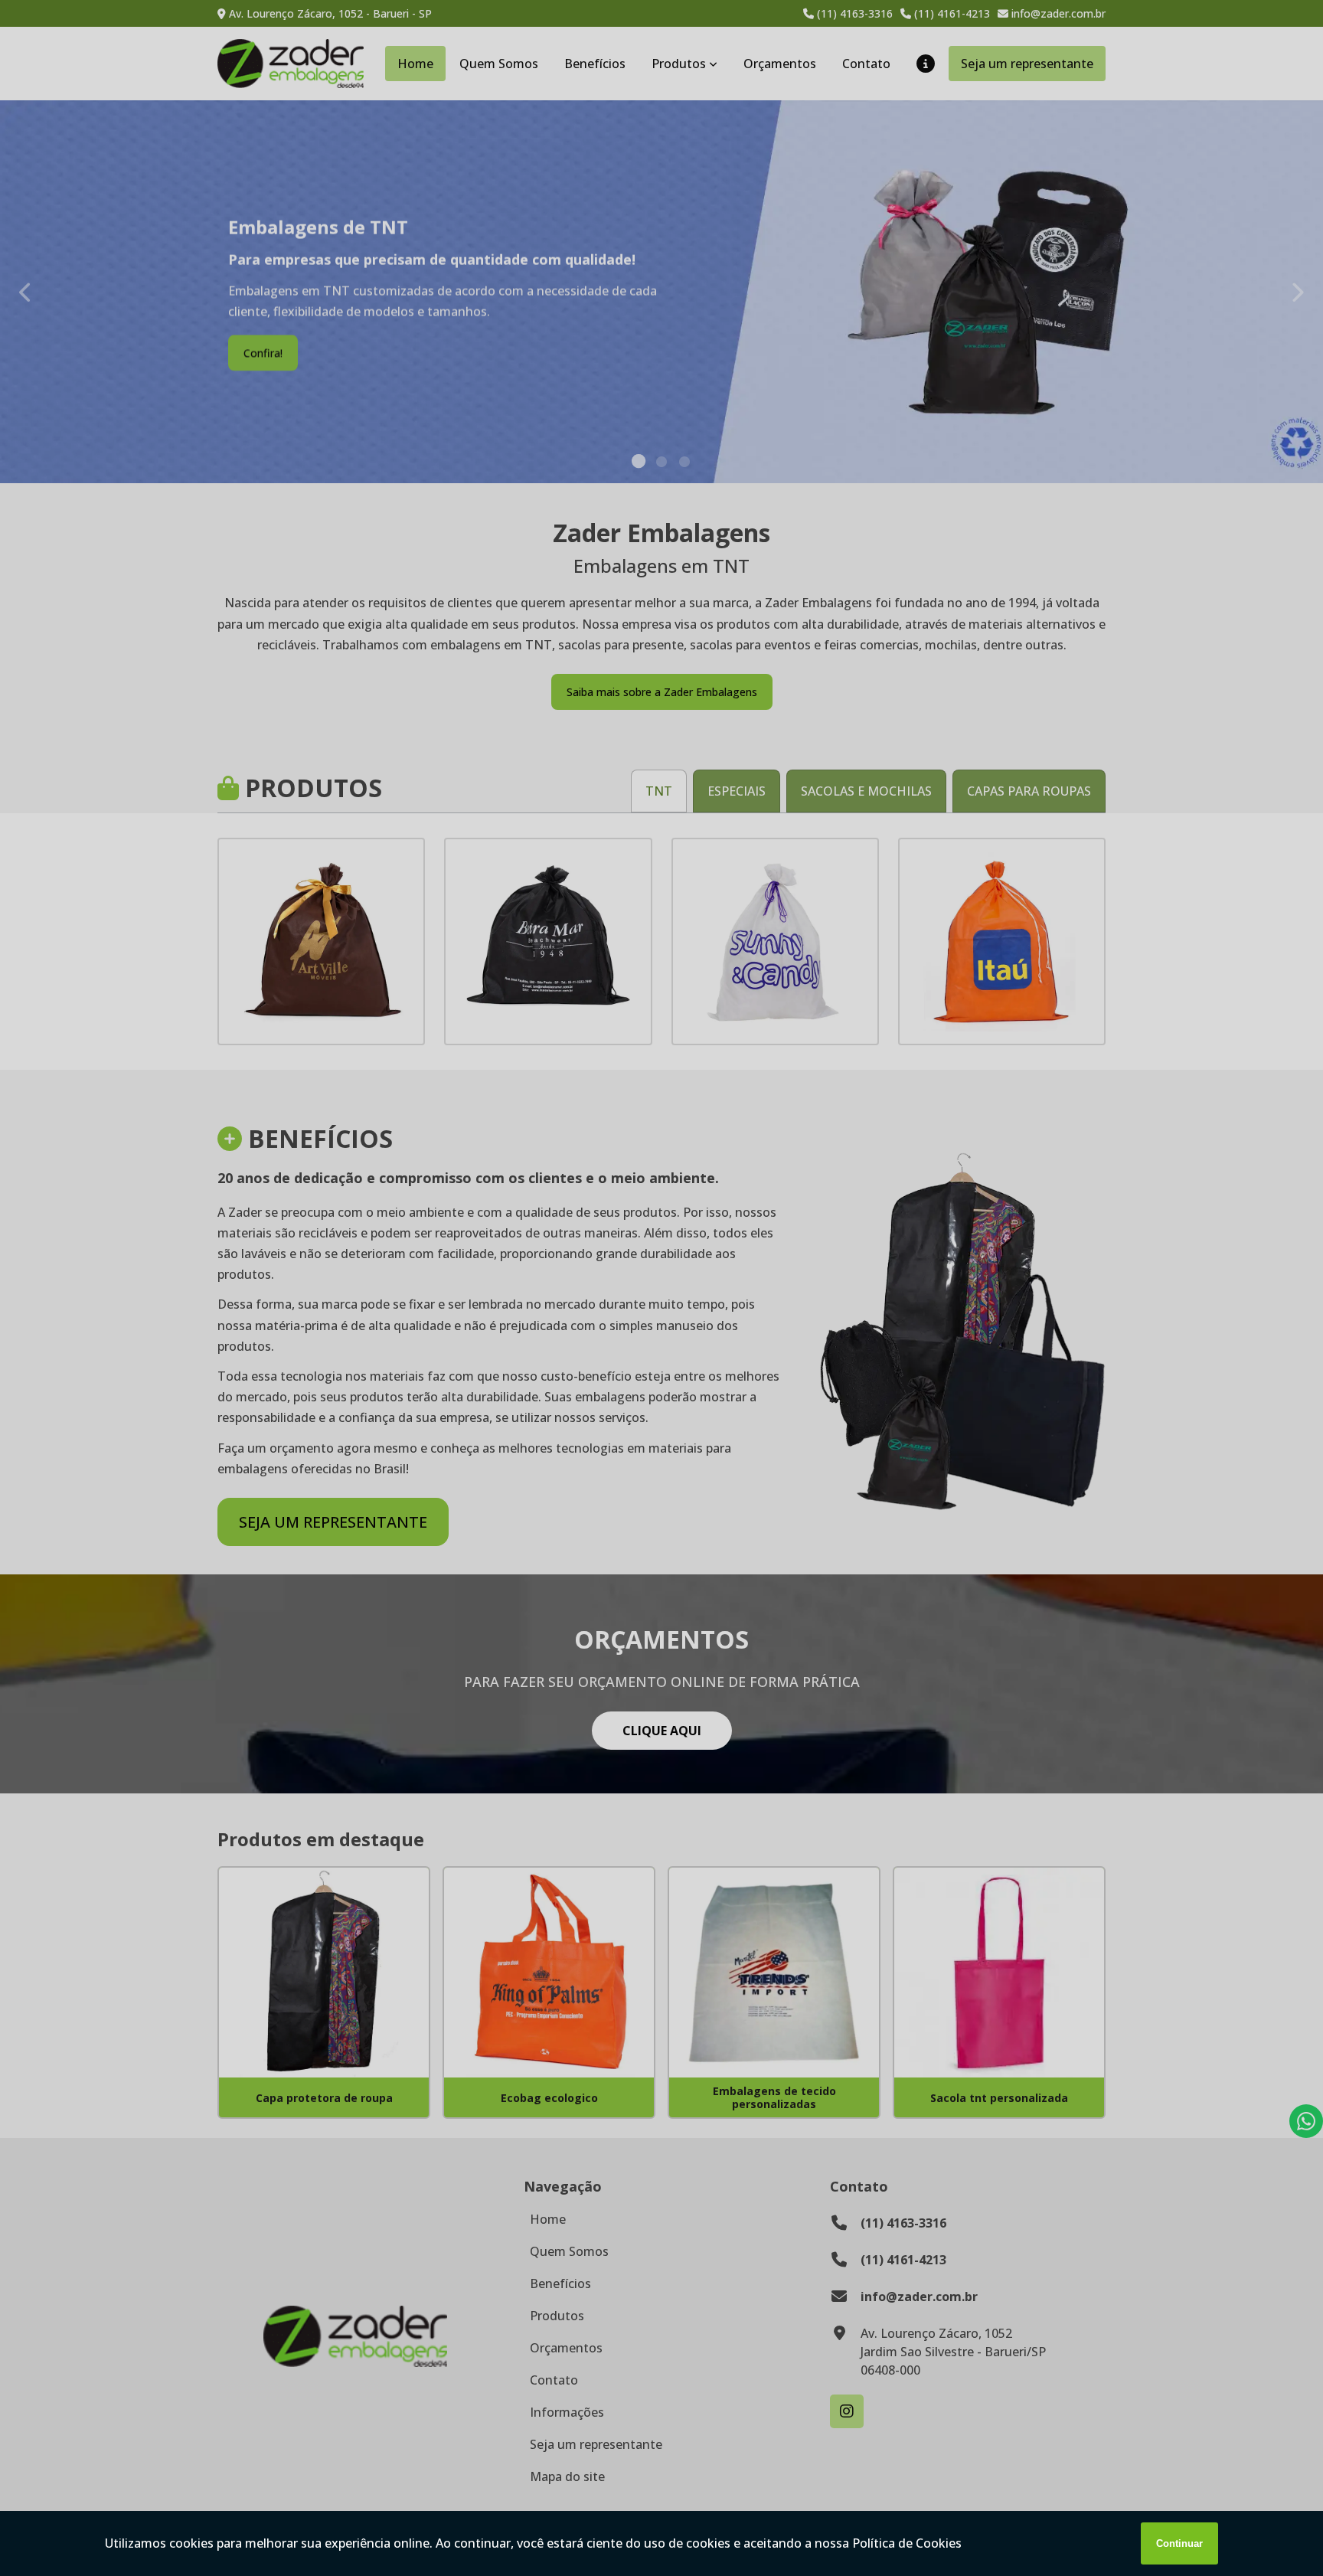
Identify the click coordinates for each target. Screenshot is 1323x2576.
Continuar (1179, 2543)
